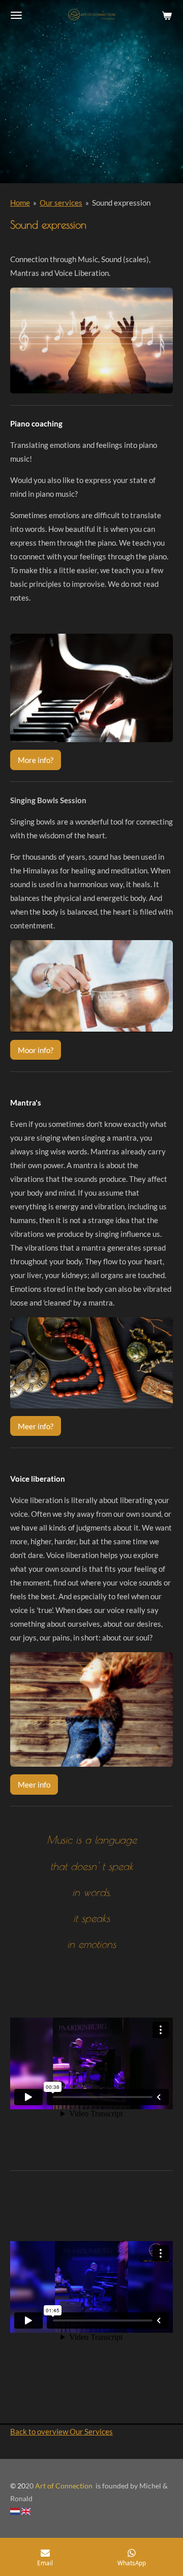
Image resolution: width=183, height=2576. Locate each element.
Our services (61, 203)
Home (20, 203)
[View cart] (167, 15)
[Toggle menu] (16, 15)
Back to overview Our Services (62, 2431)
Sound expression (121, 203)
